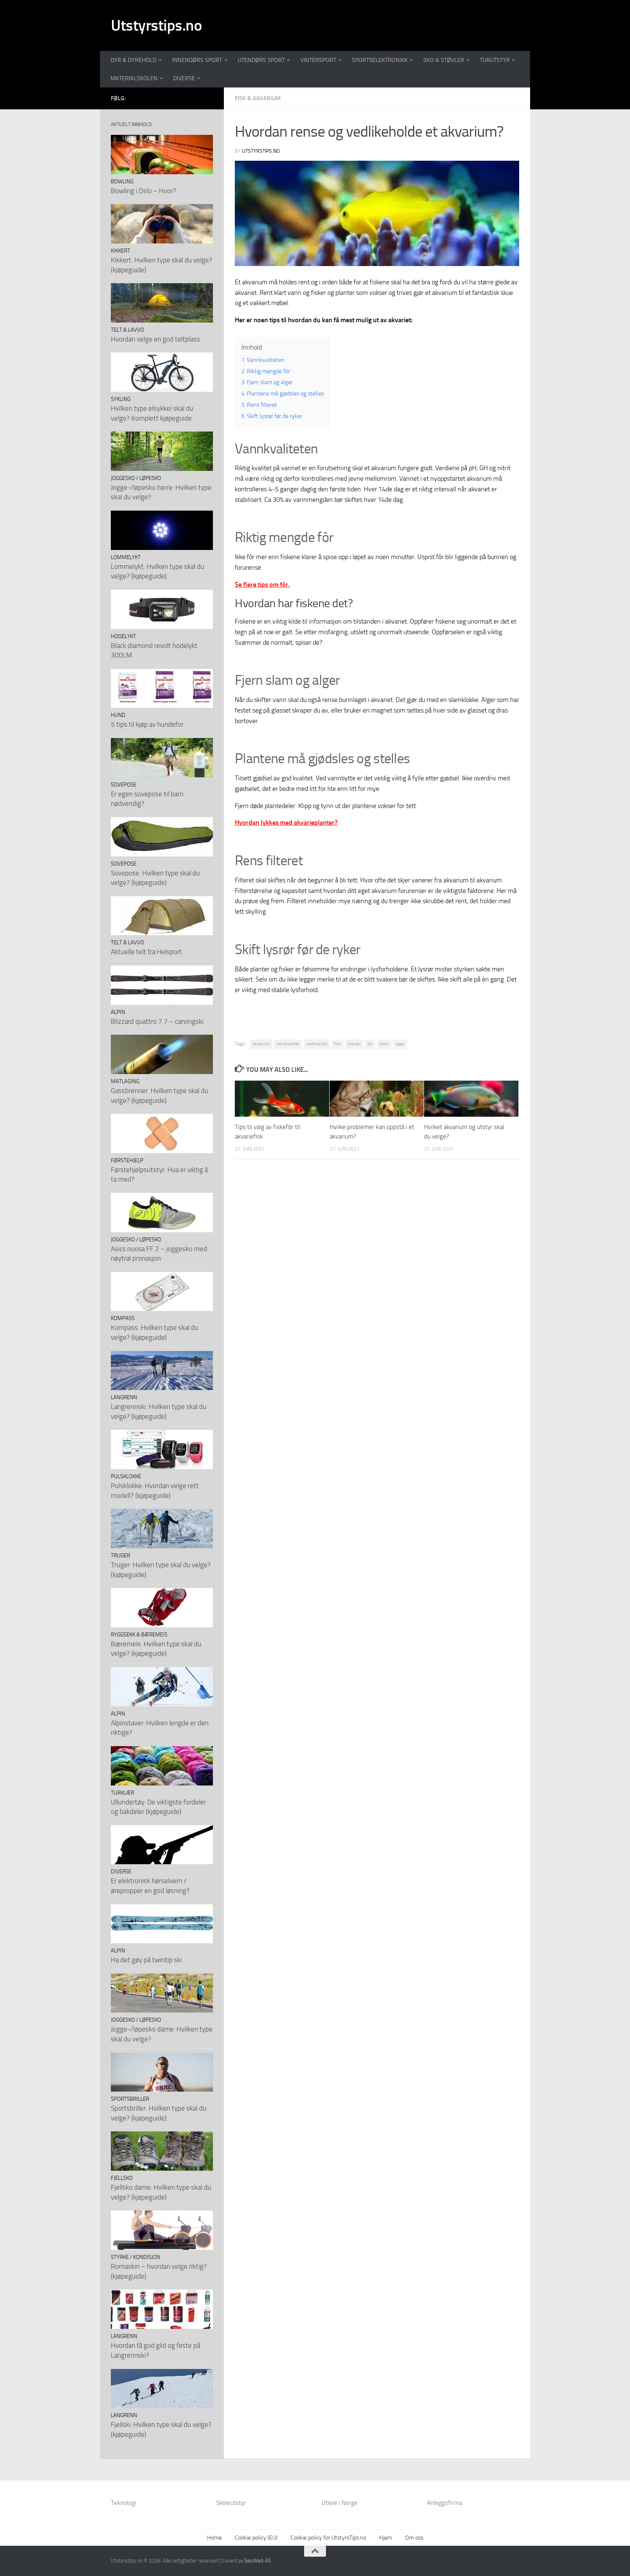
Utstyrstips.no (156, 26)
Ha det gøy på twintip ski (146, 1960)
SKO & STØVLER (444, 60)
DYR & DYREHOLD (133, 60)
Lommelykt (126, 557)
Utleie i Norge (340, 2503)
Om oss (414, 2538)
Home (214, 2538)
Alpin (118, 1012)
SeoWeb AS (258, 2561)
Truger (120, 1556)
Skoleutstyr (231, 2503)
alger (400, 1044)
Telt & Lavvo (127, 330)
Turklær (122, 1793)
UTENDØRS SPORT (261, 60)
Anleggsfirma (444, 2503)
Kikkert (120, 251)
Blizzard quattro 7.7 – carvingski (157, 1021)
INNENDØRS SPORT (197, 60)
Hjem (386, 2538)
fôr (370, 1044)
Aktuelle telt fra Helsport (146, 952)
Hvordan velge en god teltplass (155, 339)
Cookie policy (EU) (256, 2538)
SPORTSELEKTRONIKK (380, 60)
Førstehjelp (127, 1160)
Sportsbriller (130, 2099)
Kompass (123, 1318)
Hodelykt (123, 636)
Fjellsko (122, 2178)
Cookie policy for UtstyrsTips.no (328, 2538)
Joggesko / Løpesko (136, 478)
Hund (118, 715)
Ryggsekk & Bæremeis (139, 1635)
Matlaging (125, 1081)
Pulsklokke (126, 1476)
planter (354, 1044)
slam (384, 1044)
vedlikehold (317, 1044)
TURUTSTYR (495, 60)
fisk (337, 1044)
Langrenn (124, 1397)
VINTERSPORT (318, 60)
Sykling (121, 399)
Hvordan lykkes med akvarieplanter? (286, 823)
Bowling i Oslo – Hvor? (143, 191)
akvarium (261, 1044)
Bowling (122, 182)
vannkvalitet (288, 1044)
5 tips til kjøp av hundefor (147, 724)
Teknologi (124, 2503)
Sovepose (124, 785)
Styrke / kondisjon (135, 2257)
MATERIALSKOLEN (134, 78)
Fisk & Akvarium (258, 98)
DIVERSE (184, 78)
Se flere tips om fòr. (262, 585)
